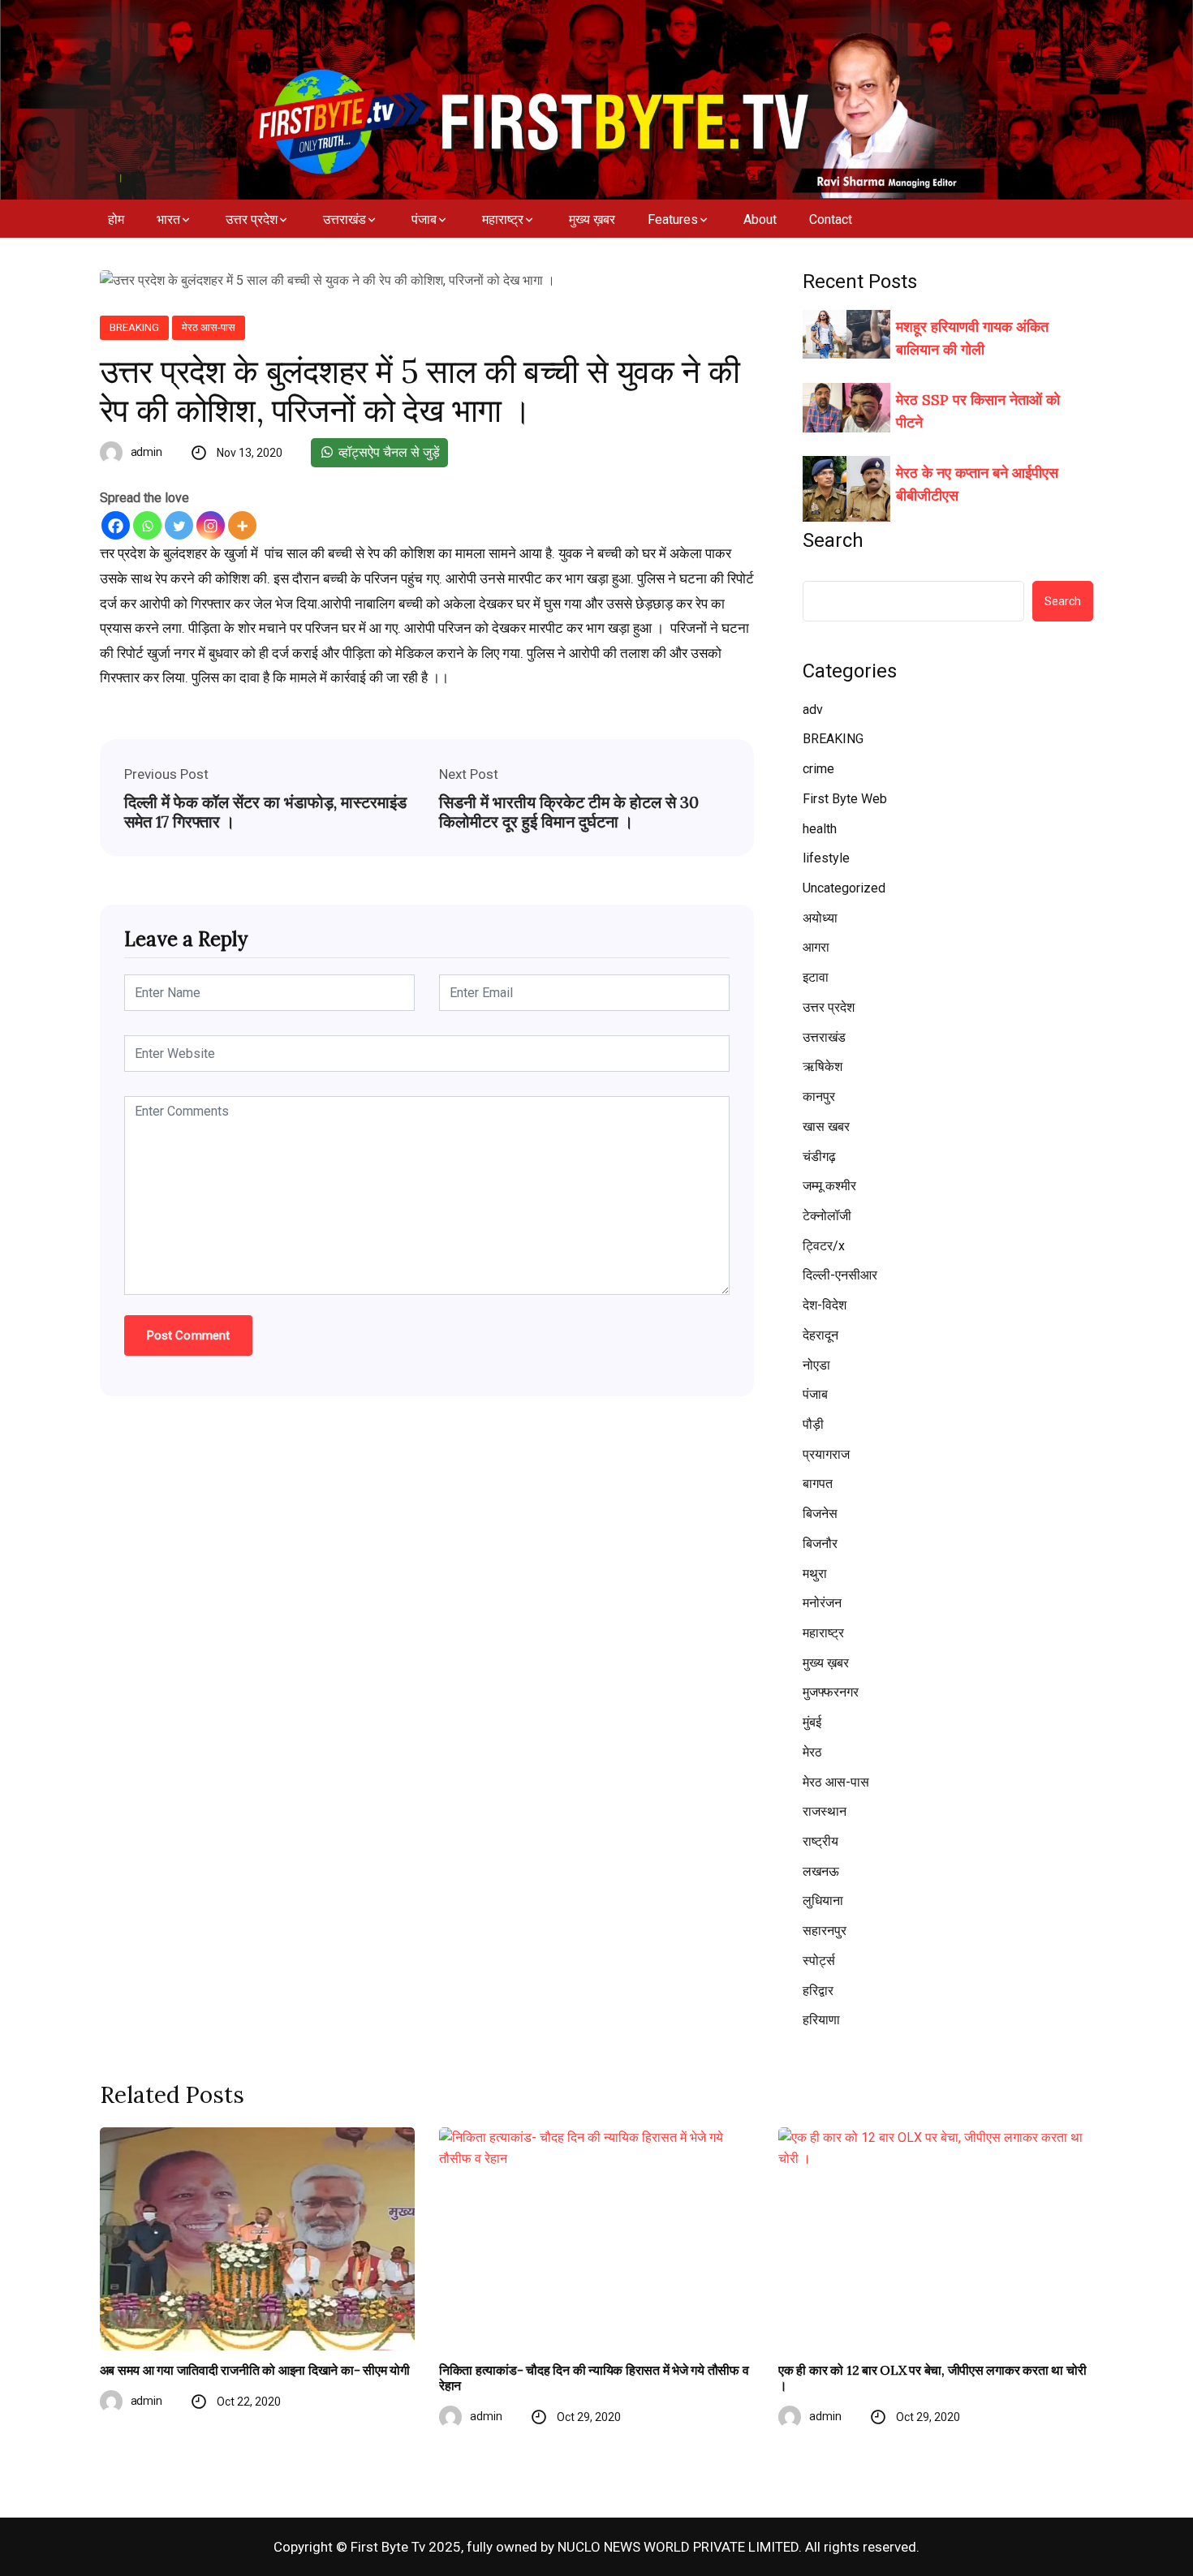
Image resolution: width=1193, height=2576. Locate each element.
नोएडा (816, 1365)
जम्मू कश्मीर (829, 1186)
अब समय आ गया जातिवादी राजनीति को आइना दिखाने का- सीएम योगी (255, 2370)
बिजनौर (820, 1544)
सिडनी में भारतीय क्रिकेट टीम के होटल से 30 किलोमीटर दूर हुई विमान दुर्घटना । (569, 812)
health (820, 829)
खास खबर (826, 1127)
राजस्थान (825, 1811)
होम (116, 219)
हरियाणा (821, 2020)
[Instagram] (211, 525)
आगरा (816, 947)
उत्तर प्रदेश (252, 219)
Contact (831, 219)
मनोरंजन (822, 1603)
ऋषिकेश (823, 1067)
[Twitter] (179, 525)
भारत (168, 219)
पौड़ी (813, 1424)
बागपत (818, 1484)
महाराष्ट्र (503, 219)
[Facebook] (116, 525)
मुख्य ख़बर (592, 219)
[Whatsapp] (147, 525)
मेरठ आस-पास (209, 327)
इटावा (816, 977)
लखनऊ (821, 1871)
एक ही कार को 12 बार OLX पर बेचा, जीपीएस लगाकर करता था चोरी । (932, 2378)
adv (813, 710)
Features (673, 219)
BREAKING (134, 327)
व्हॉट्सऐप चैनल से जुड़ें (388, 452)
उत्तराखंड (345, 219)
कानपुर (819, 1097)
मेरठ (812, 1752)
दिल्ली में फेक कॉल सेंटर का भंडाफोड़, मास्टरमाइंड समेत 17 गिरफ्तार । (265, 812)
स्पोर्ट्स (819, 1961)
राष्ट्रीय (820, 1841)
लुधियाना (823, 1901)
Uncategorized (844, 888)
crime (818, 769)
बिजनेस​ (820, 1514)
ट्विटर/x (824, 1246)
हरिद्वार (818, 1991)
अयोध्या (820, 918)
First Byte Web (845, 799)
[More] (242, 525)
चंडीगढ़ (819, 1157)
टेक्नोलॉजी (827, 1216)
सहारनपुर (825, 1931)
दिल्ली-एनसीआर (840, 1275)
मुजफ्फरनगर (831, 1692)
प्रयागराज (826, 1454)
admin (147, 452)
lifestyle (826, 858)
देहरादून (820, 1335)
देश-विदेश (825, 1305)
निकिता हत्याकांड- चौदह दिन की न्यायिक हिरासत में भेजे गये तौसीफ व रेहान (594, 2378)
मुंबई (812, 1722)
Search (833, 540)
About (760, 219)
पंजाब (424, 219)
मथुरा (815, 1574)
